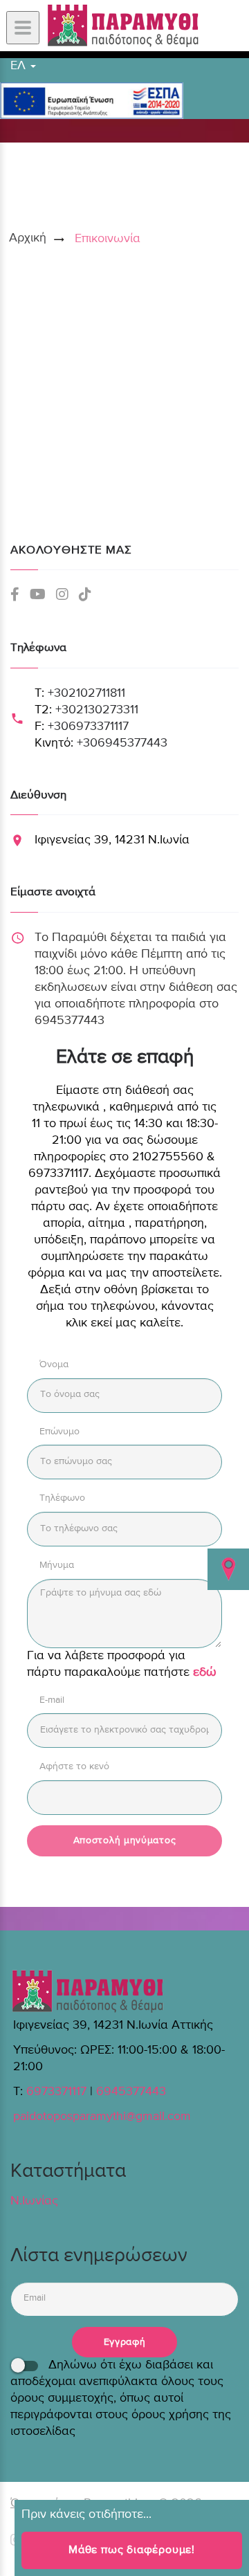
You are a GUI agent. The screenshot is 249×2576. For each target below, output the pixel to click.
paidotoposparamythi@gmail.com (102, 2117)
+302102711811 (86, 693)
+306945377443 (122, 743)
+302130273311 (97, 710)
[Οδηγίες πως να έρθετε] (228, 1569)
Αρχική (28, 238)
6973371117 (56, 2092)
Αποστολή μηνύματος (125, 1840)
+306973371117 (88, 727)
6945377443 (131, 2092)
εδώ (205, 1672)
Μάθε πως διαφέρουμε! (132, 2550)
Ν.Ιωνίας (34, 2201)
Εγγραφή (125, 2342)
